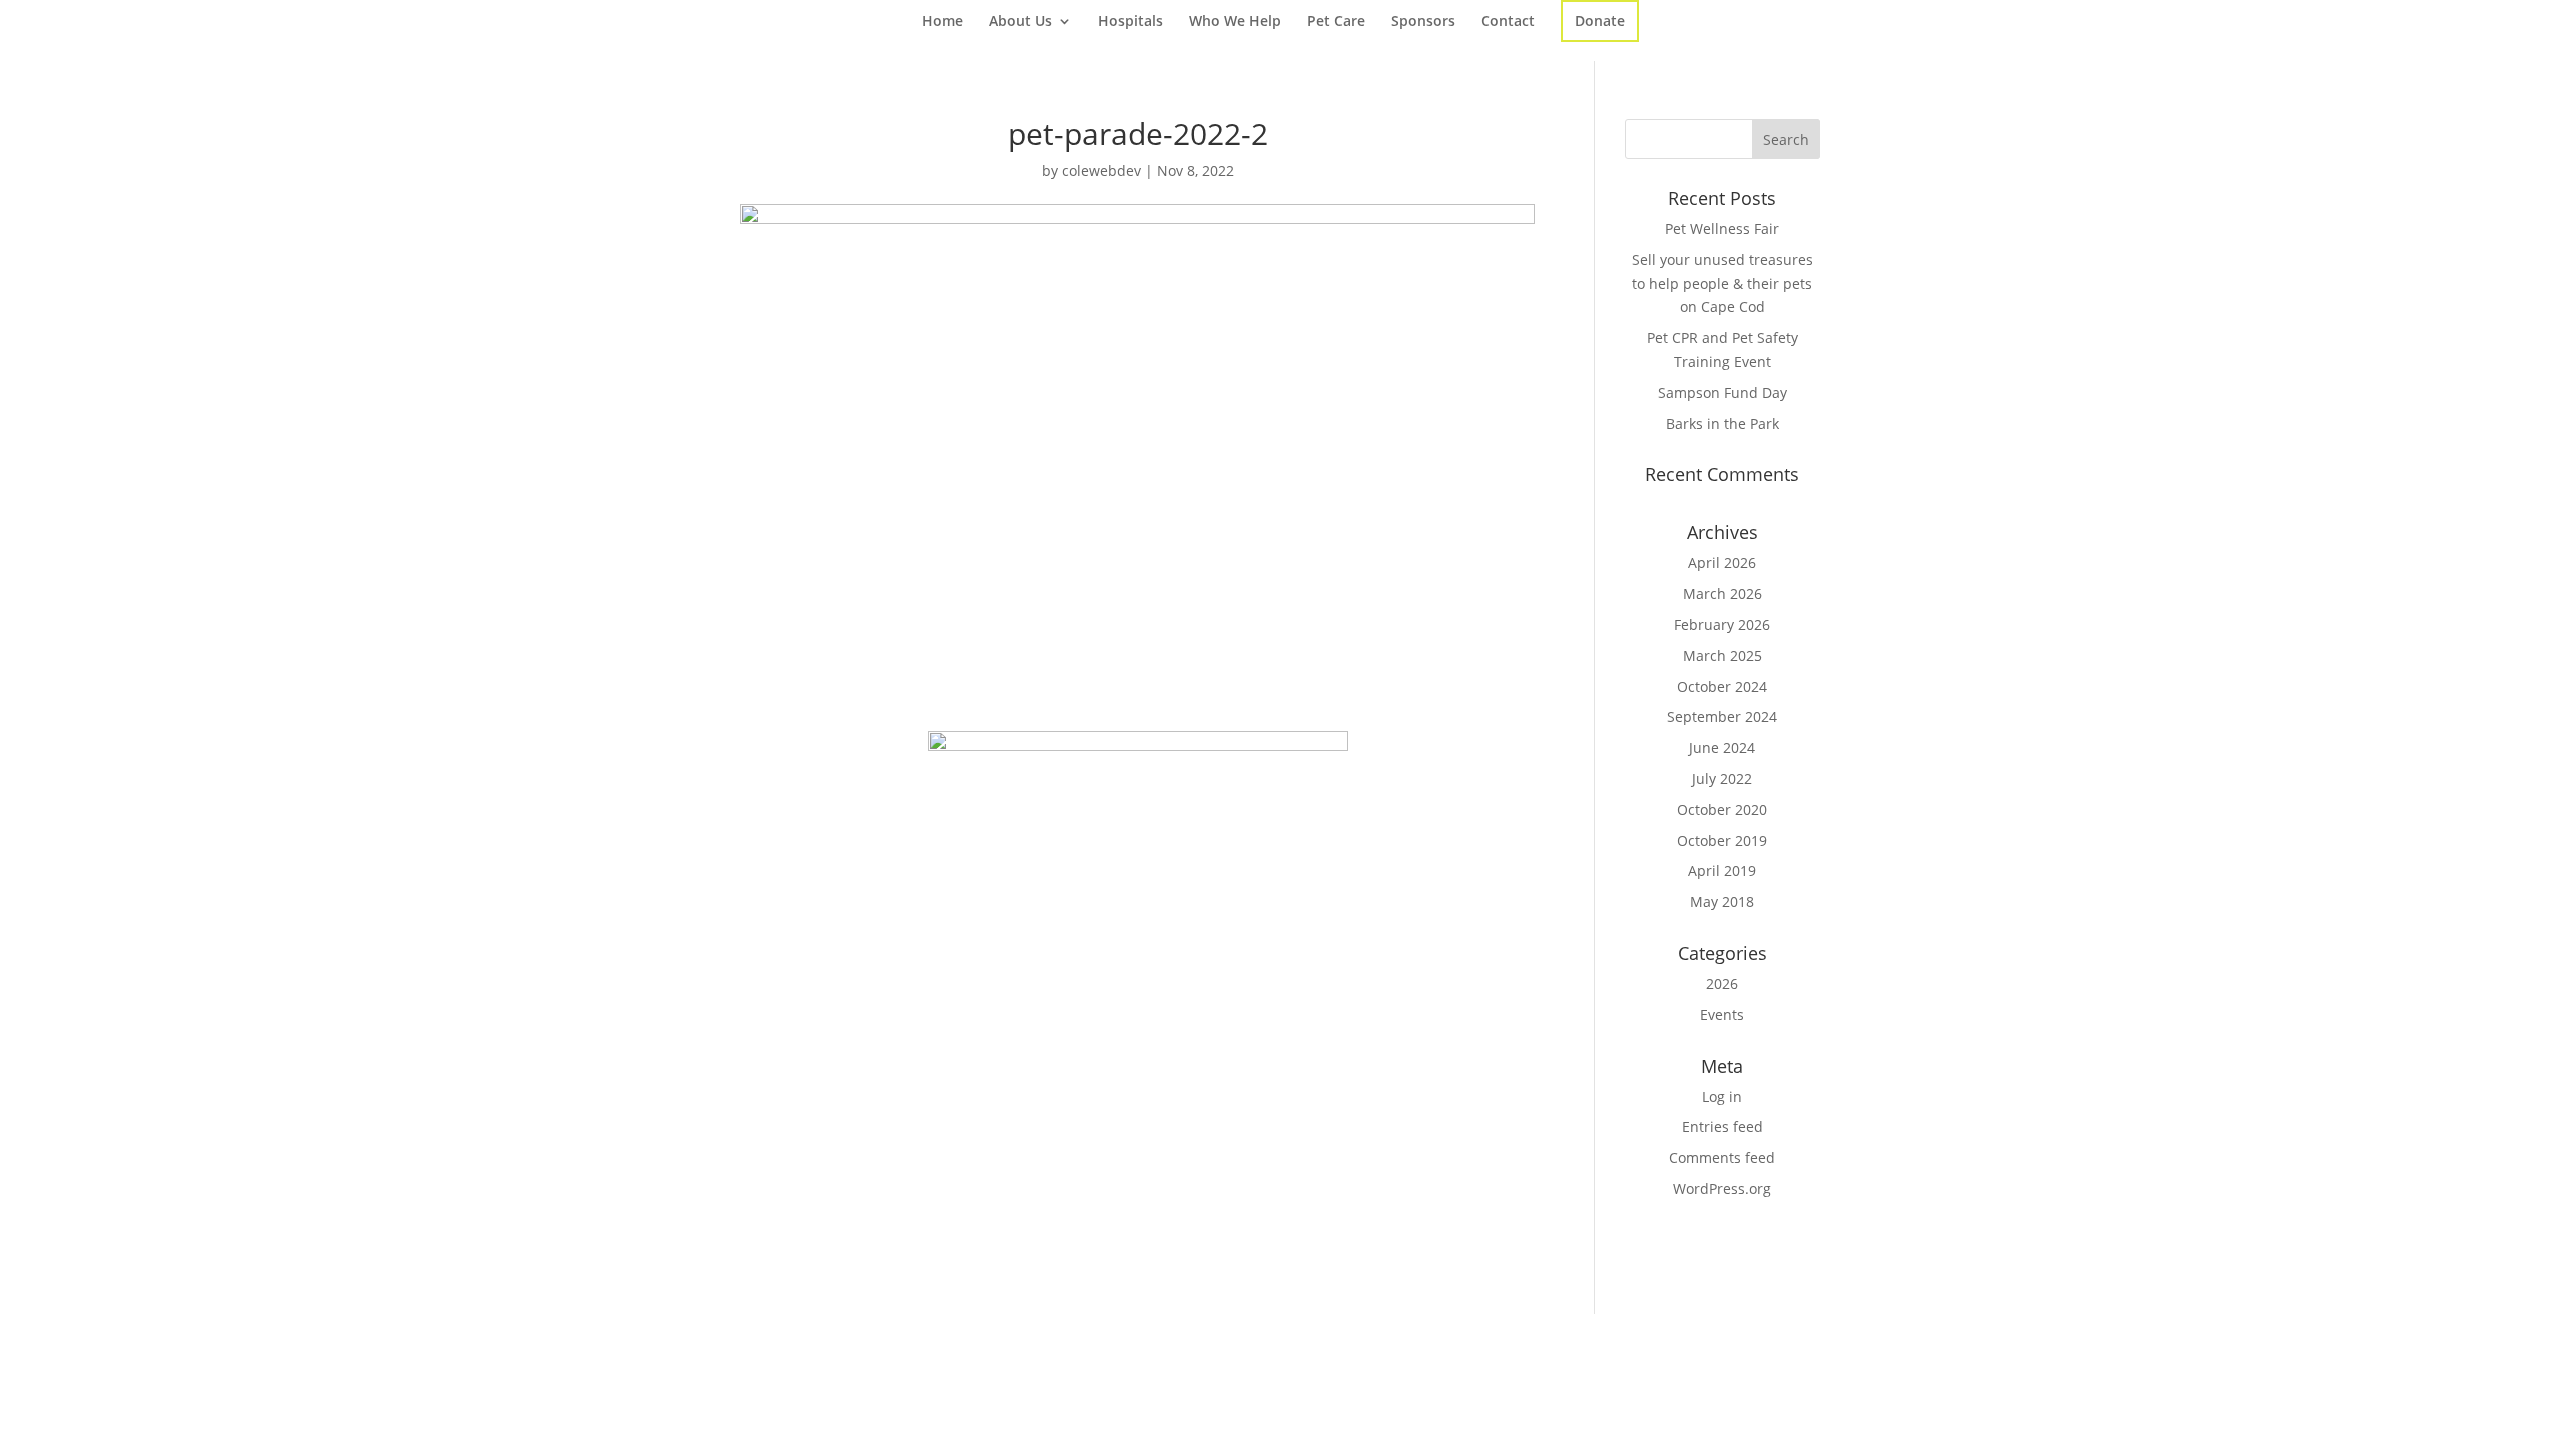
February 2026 (1722, 624)
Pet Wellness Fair (1722, 228)
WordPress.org (1722, 1188)
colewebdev (1101, 170)
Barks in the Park (1722, 423)
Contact (1508, 22)
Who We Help (1235, 22)
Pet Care (1336, 22)
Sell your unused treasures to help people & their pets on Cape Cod (1722, 283)
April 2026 (1722, 562)
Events (1722, 1014)
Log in (1722, 1096)
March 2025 (1722, 655)
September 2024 (1722, 716)
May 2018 (1722, 901)
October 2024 (1722, 686)
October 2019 (1722, 840)
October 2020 (1722, 809)
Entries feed (1722, 1126)
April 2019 (1722, 870)
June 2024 (1722, 747)
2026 (1722, 983)
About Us (1020, 22)
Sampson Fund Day (1722, 392)
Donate (1600, 20)
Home (942, 22)
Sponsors (1423, 22)
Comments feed (1722, 1157)
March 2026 (1722, 593)
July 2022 (1722, 778)
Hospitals (1130, 22)
